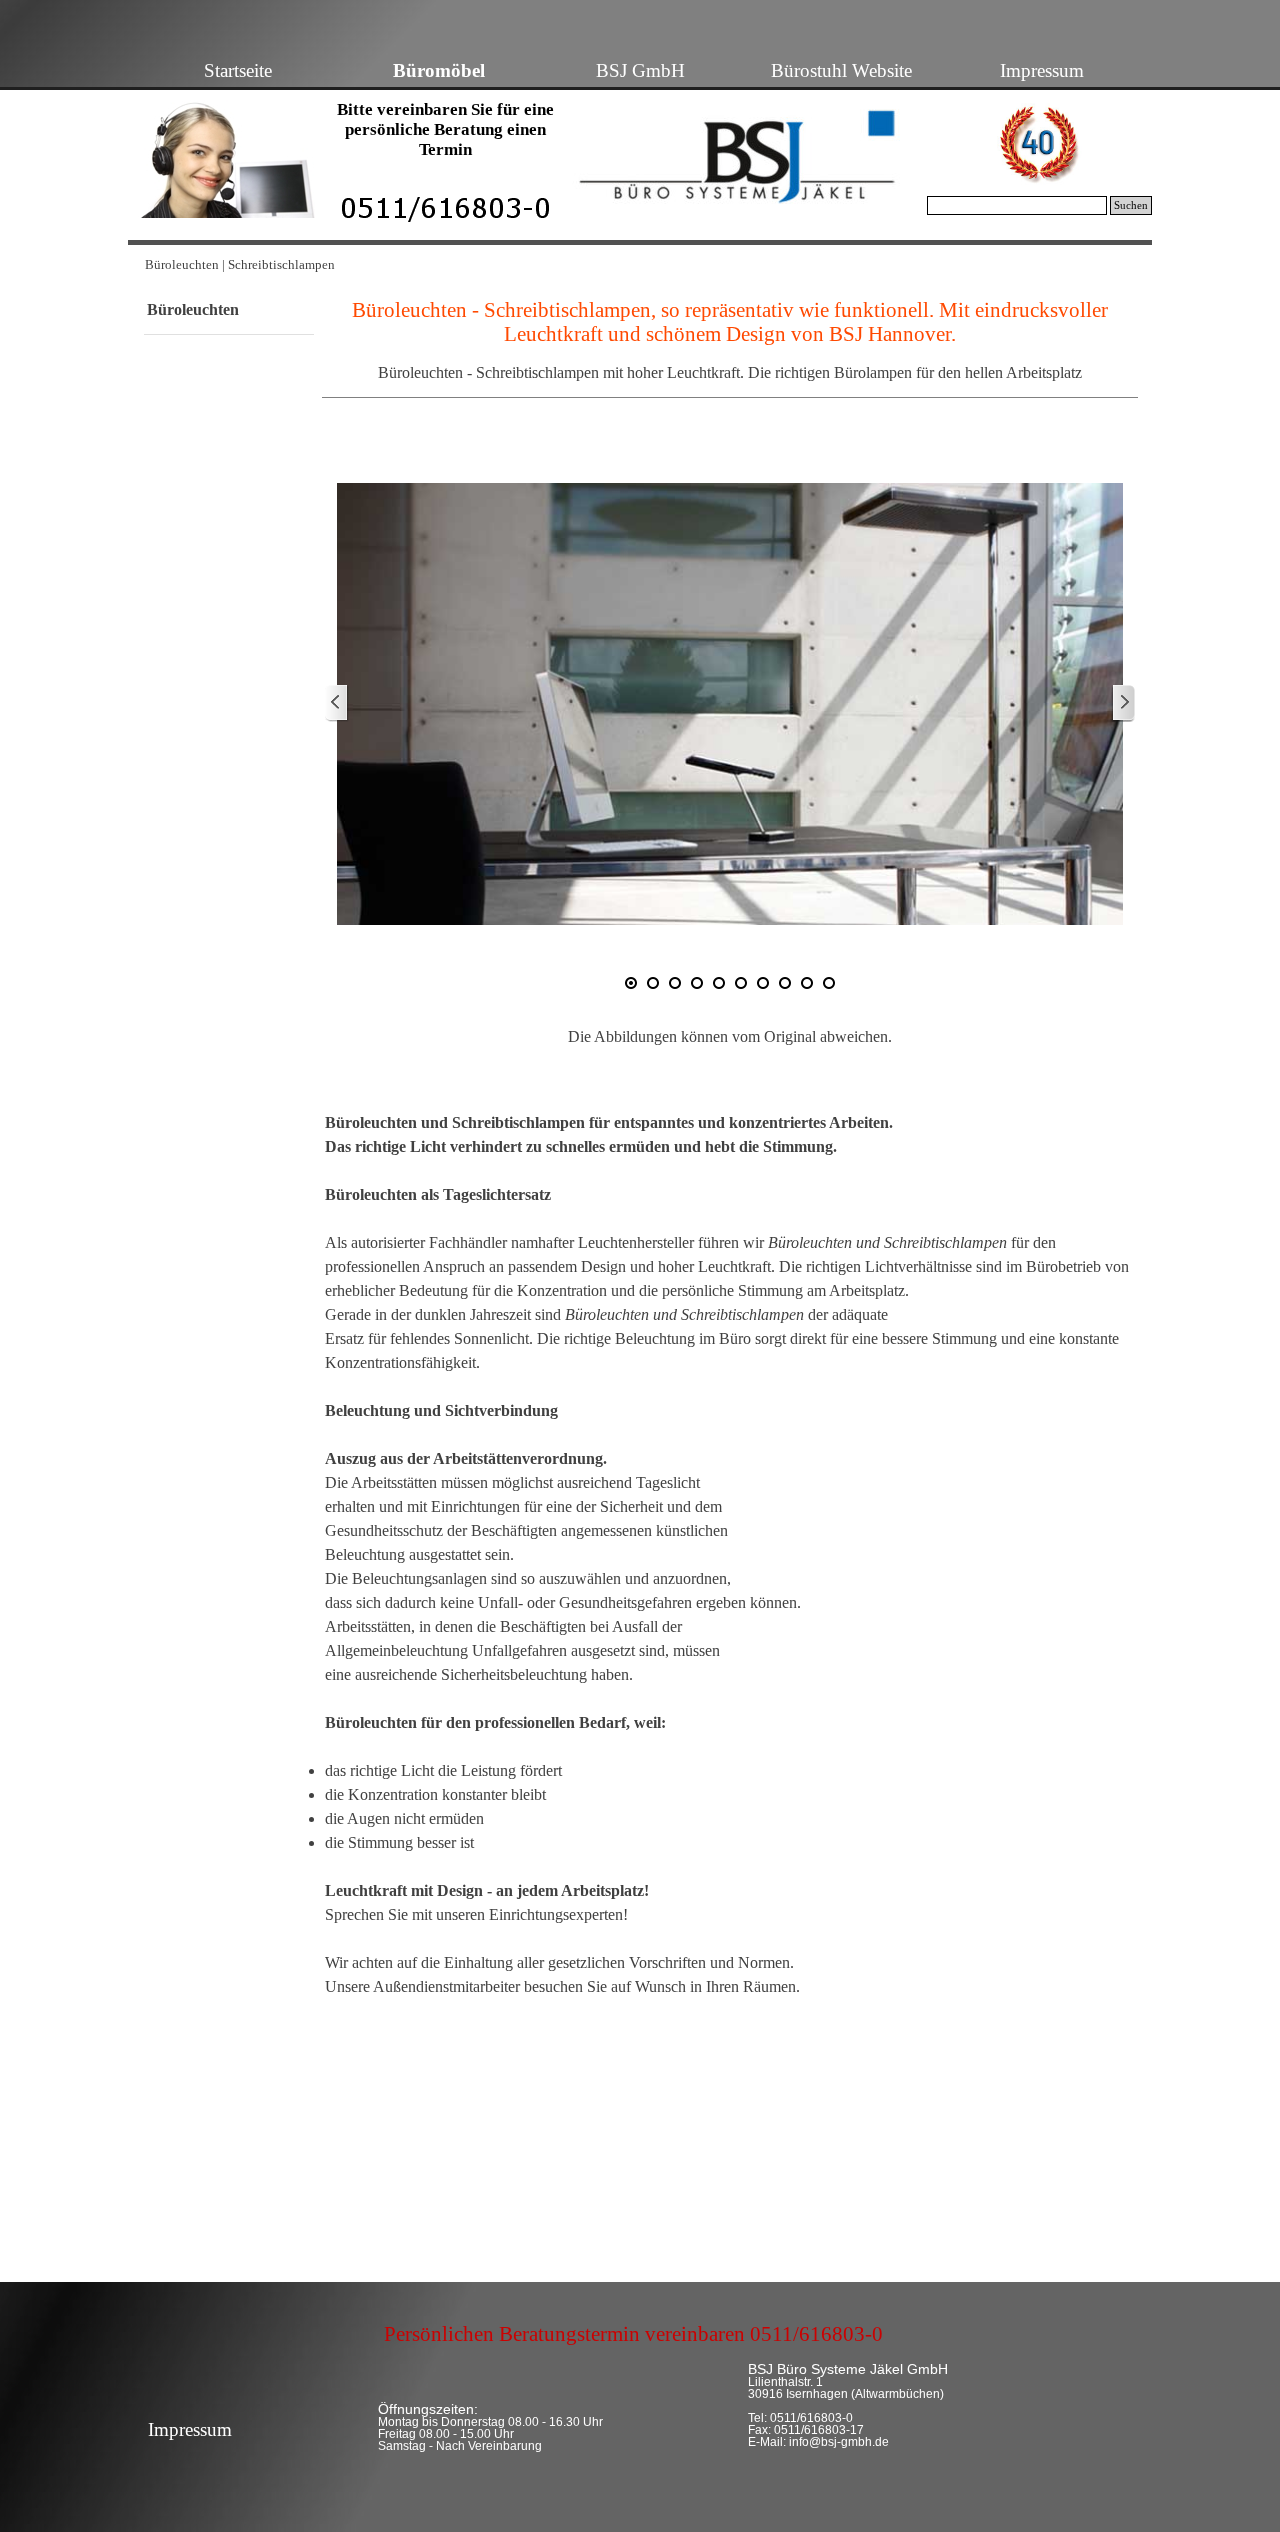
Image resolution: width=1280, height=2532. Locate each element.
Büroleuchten (193, 309)
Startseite (238, 70)
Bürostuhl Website (841, 70)
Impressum (1042, 70)
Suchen (1131, 205)
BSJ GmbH (640, 70)
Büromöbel (439, 70)
